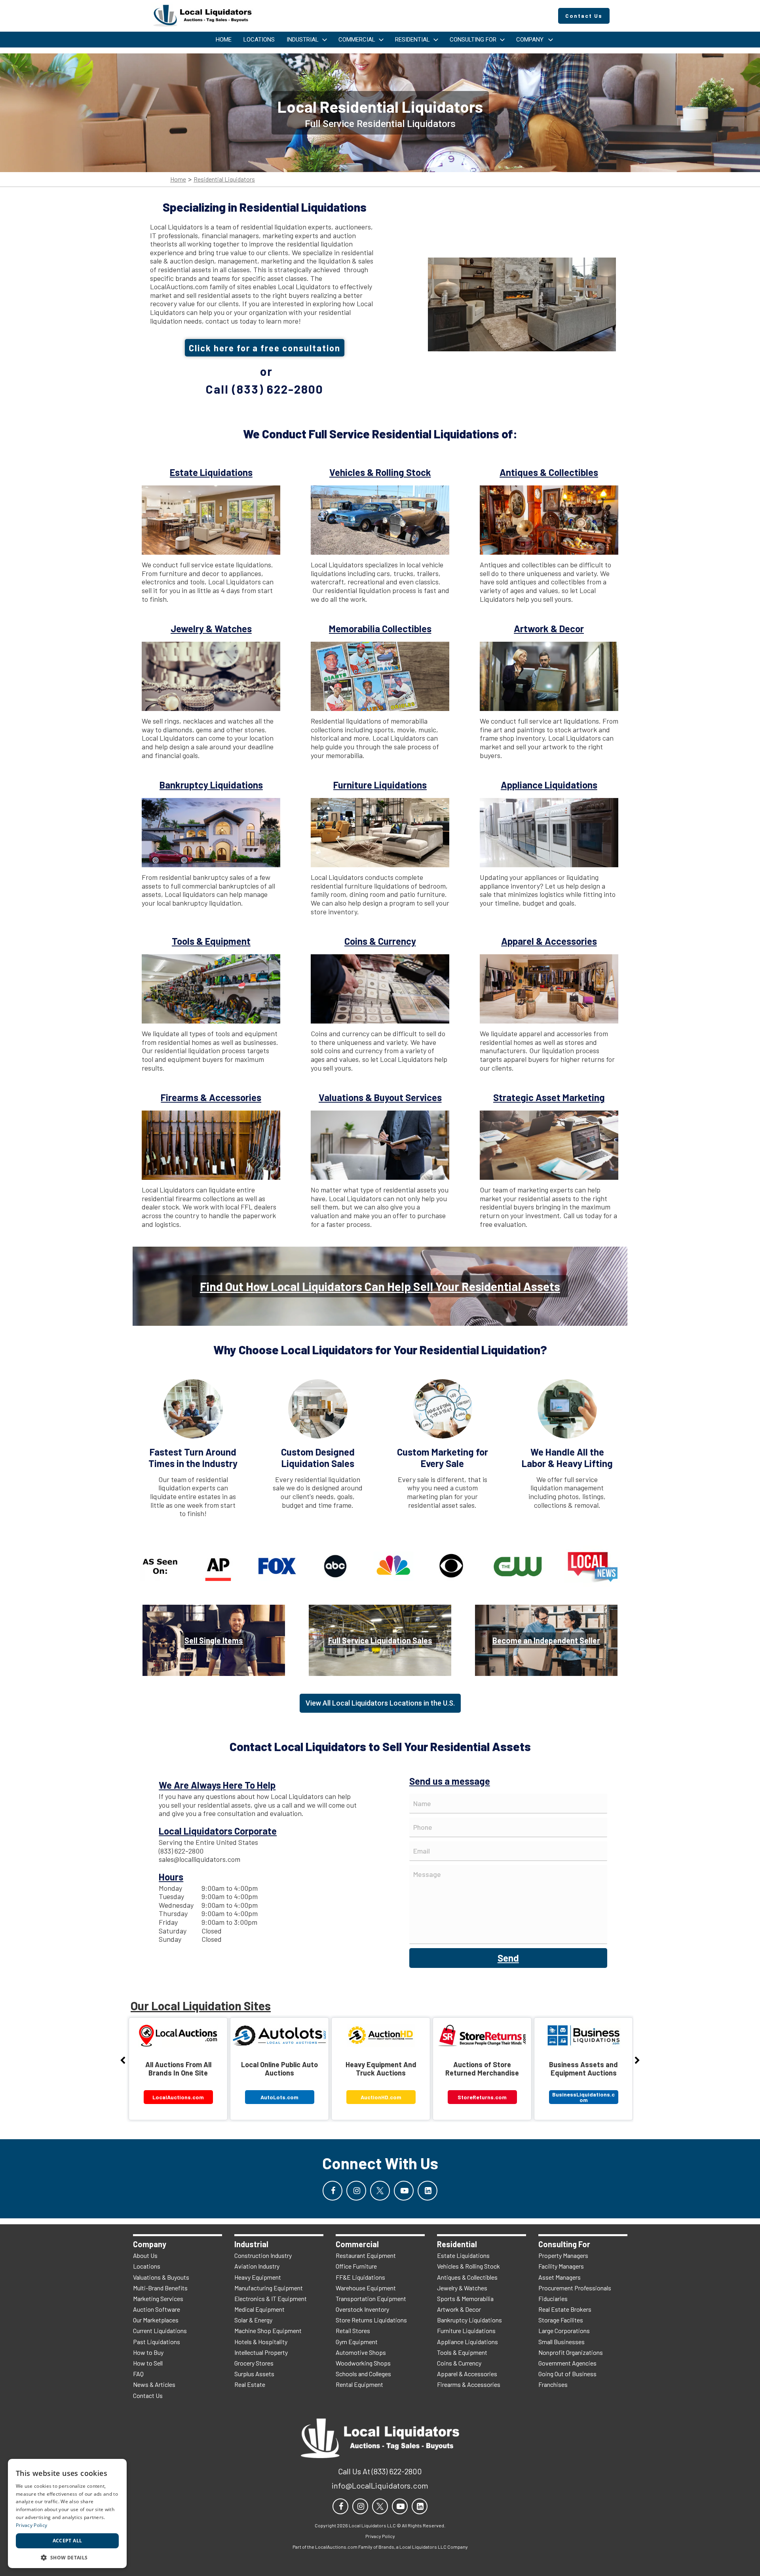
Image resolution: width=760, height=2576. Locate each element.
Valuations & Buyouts (161, 2277)
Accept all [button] (67, 2541)
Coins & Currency (459, 2363)
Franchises (553, 2384)
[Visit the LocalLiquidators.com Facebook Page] (332, 2191)
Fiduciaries (553, 2298)
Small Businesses (561, 2342)
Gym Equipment (357, 2342)
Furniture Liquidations (466, 2331)
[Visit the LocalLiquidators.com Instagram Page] (356, 2191)
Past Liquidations (157, 2342)
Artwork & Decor (459, 2309)
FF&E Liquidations (360, 2277)
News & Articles (154, 2384)
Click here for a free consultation (265, 348)
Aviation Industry (257, 2266)
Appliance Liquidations (467, 2342)
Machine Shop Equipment (268, 2331)
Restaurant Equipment (366, 2255)
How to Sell (148, 2363)
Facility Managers (561, 2266)
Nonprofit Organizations (571, 2352)
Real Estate (250, 2384)
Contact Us (148, 2395)
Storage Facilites (561, 2320)
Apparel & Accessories (467, 2374)
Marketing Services (158, 2298)
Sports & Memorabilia (465, 2298)
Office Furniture (356, 2266)
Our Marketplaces (156, 2320)
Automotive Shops (361, 2352)
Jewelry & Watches (462, 2288)
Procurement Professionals (575, 2288)
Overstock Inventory (362, 2309)
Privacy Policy (31, 2525)
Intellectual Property (261, 2352)
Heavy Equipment (258, 2277)
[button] (67, 2557)
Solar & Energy (253, 2320)
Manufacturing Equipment (269, 2288)
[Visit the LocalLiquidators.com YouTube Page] (404, 2191)
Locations (147, 2266)
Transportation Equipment (371, 2298)
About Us (145, 2255)
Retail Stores (353, 2331)
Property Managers (563, 2255)
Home (178, 179)
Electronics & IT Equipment (271, 2298)
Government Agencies (567, 2363)
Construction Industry (263, 2255)
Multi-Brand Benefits (160, 2288)
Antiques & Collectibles (467, 2277)
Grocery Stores (254, 2363)
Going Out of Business (567, 2374)
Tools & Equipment (462, 2352)
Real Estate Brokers (565, 2309)
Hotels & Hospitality (261, 2342)
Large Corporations (564, 2331)
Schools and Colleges (363, 2374)
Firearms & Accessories (469, 2384)
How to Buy (148, 2352)
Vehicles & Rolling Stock (468, 2266)
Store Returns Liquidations (371, 2320)
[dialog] (67, 2513)
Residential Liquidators (224, 179)
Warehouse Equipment (366, 2288)
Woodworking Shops (363, 2363)
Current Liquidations (160, 2331)
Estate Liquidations (463, 2255)
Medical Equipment (259, 2309)
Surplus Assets (254, 2374)
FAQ (138, 2374)
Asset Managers (560, 2277)
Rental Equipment (359, 2384)
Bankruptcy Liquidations (469, 2320)
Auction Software (157, 2309)
